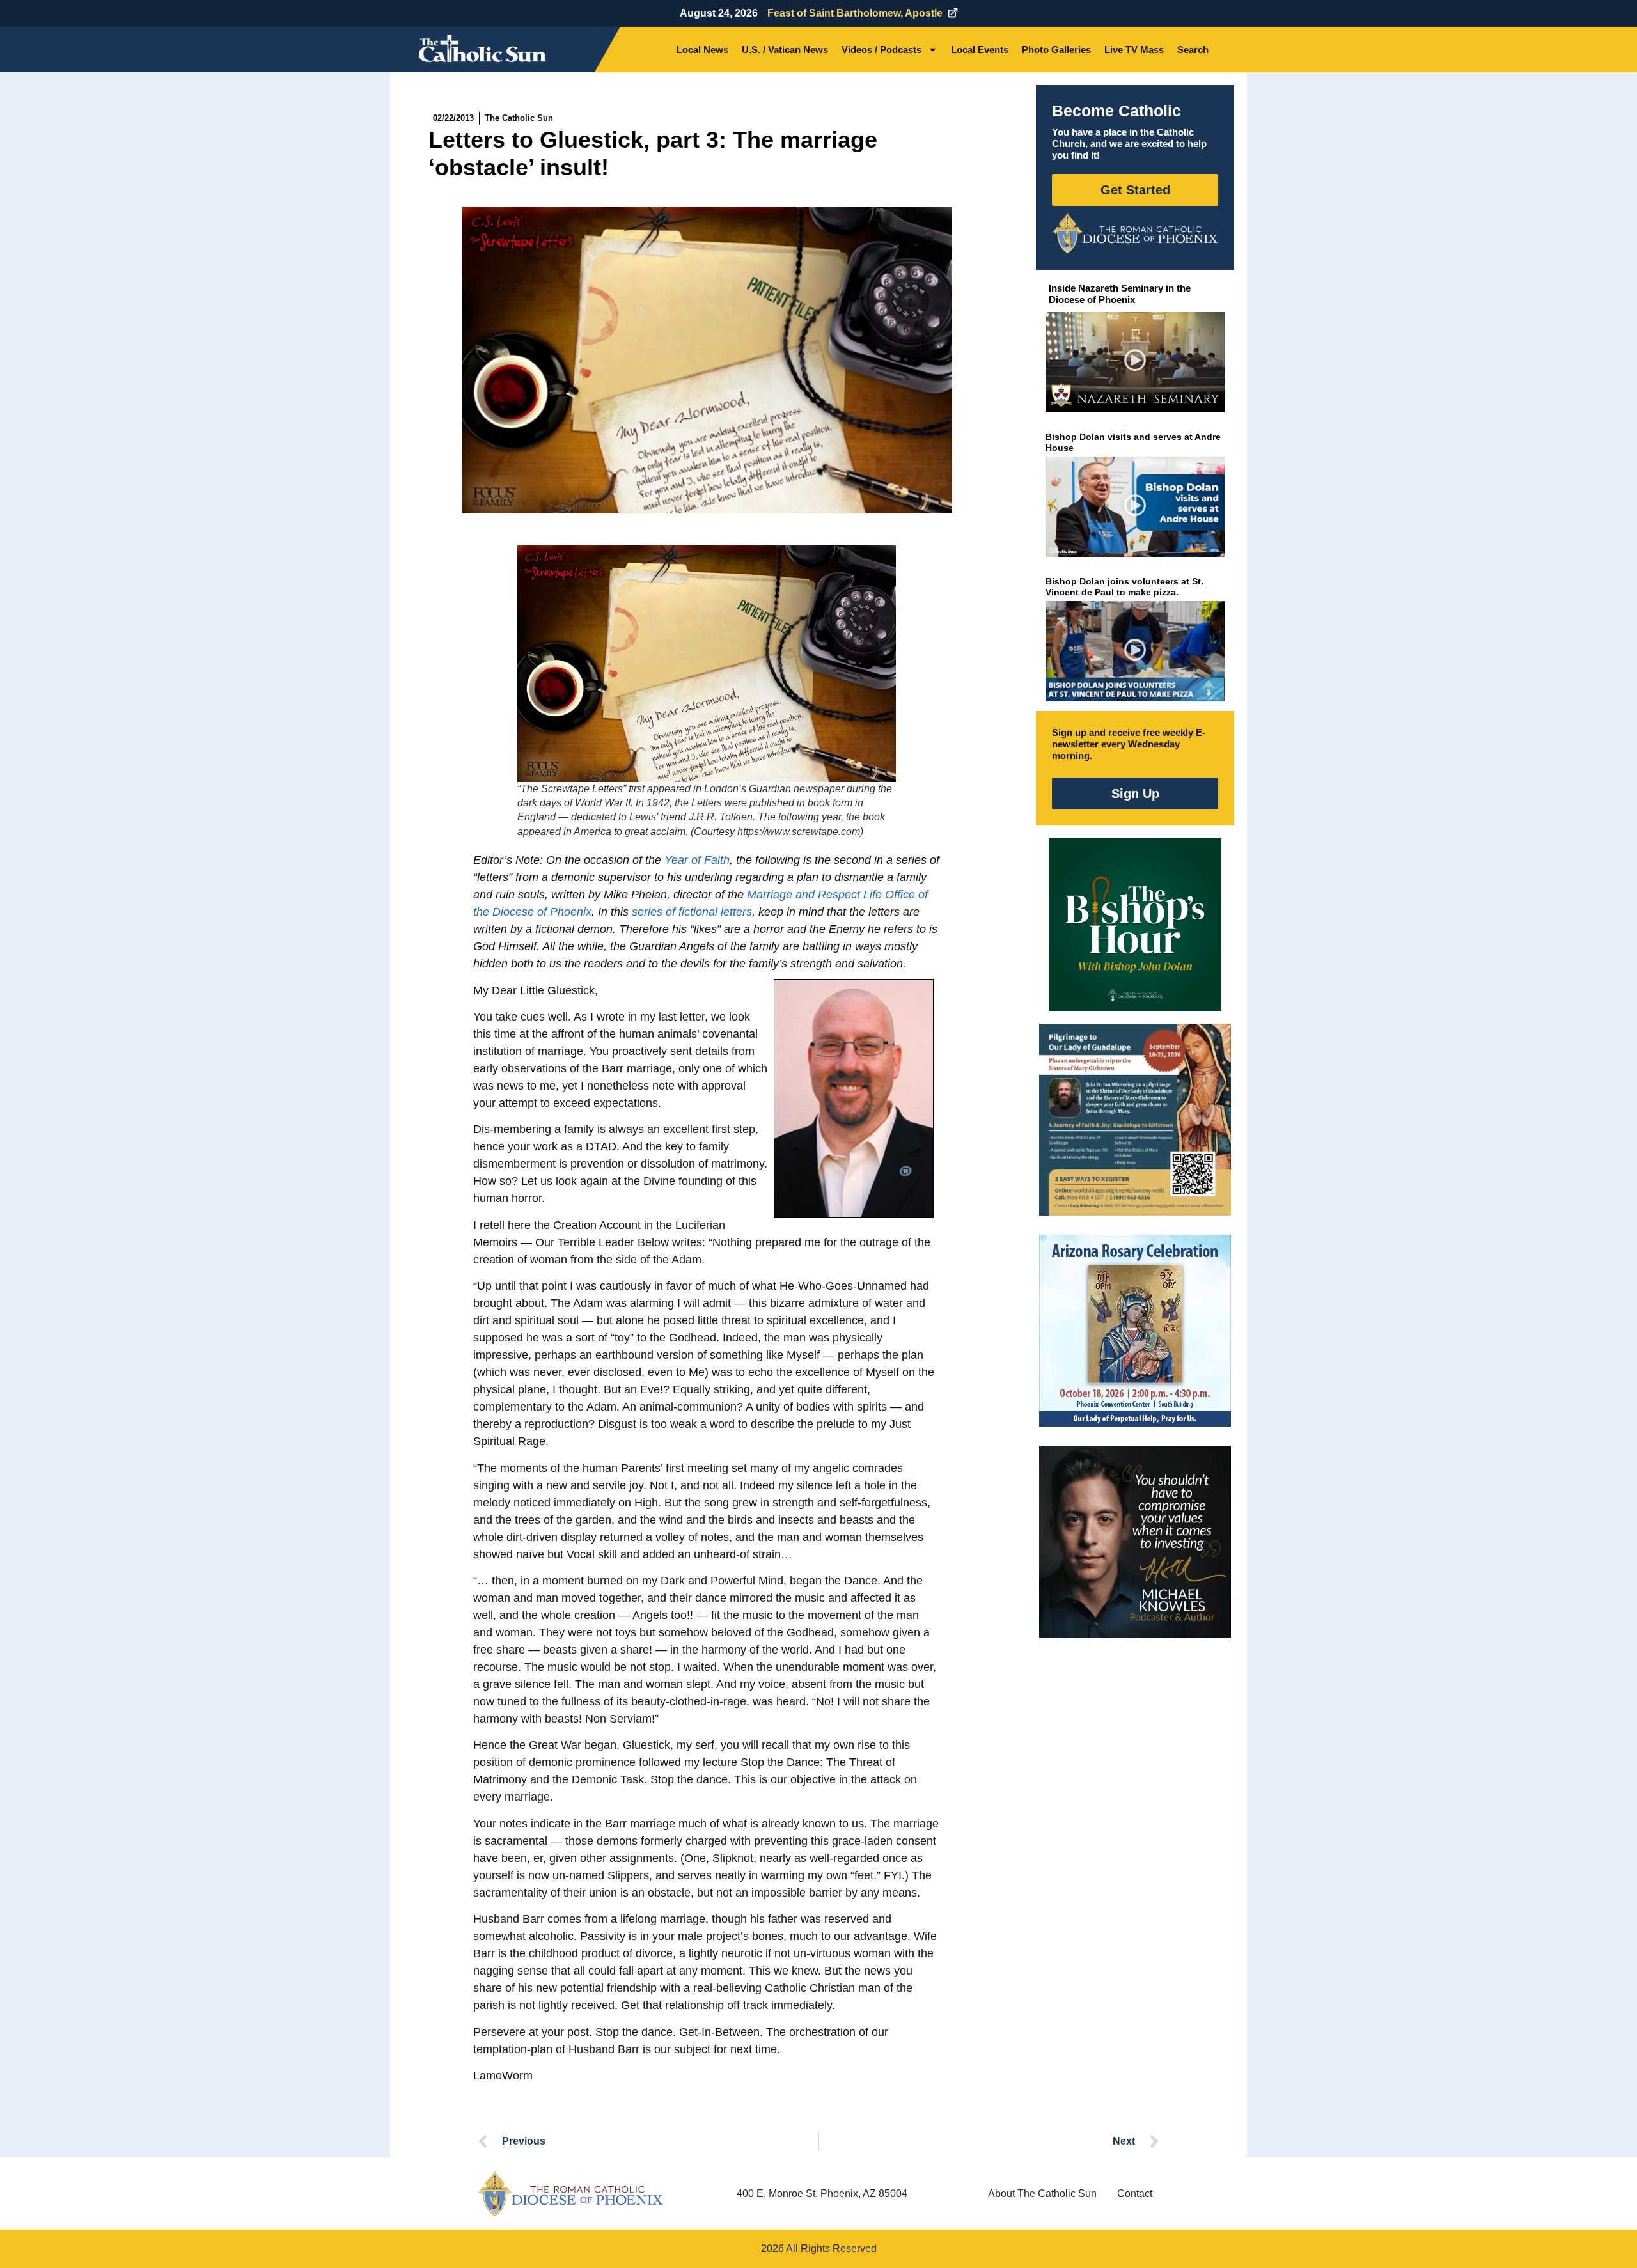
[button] (1135, 362)
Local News (702, 50)
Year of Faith (697, 860)
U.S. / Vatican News (785, 50)
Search (1193, 50)
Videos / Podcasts (881, 50)
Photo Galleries (1056, 50)
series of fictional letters (692, 912)
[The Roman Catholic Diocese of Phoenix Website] (1135, 233)
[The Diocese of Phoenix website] (570, 2194)
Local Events (980, 50)
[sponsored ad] (1135, 1120)
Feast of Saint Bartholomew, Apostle (855, 13)
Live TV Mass (1134, 50)
